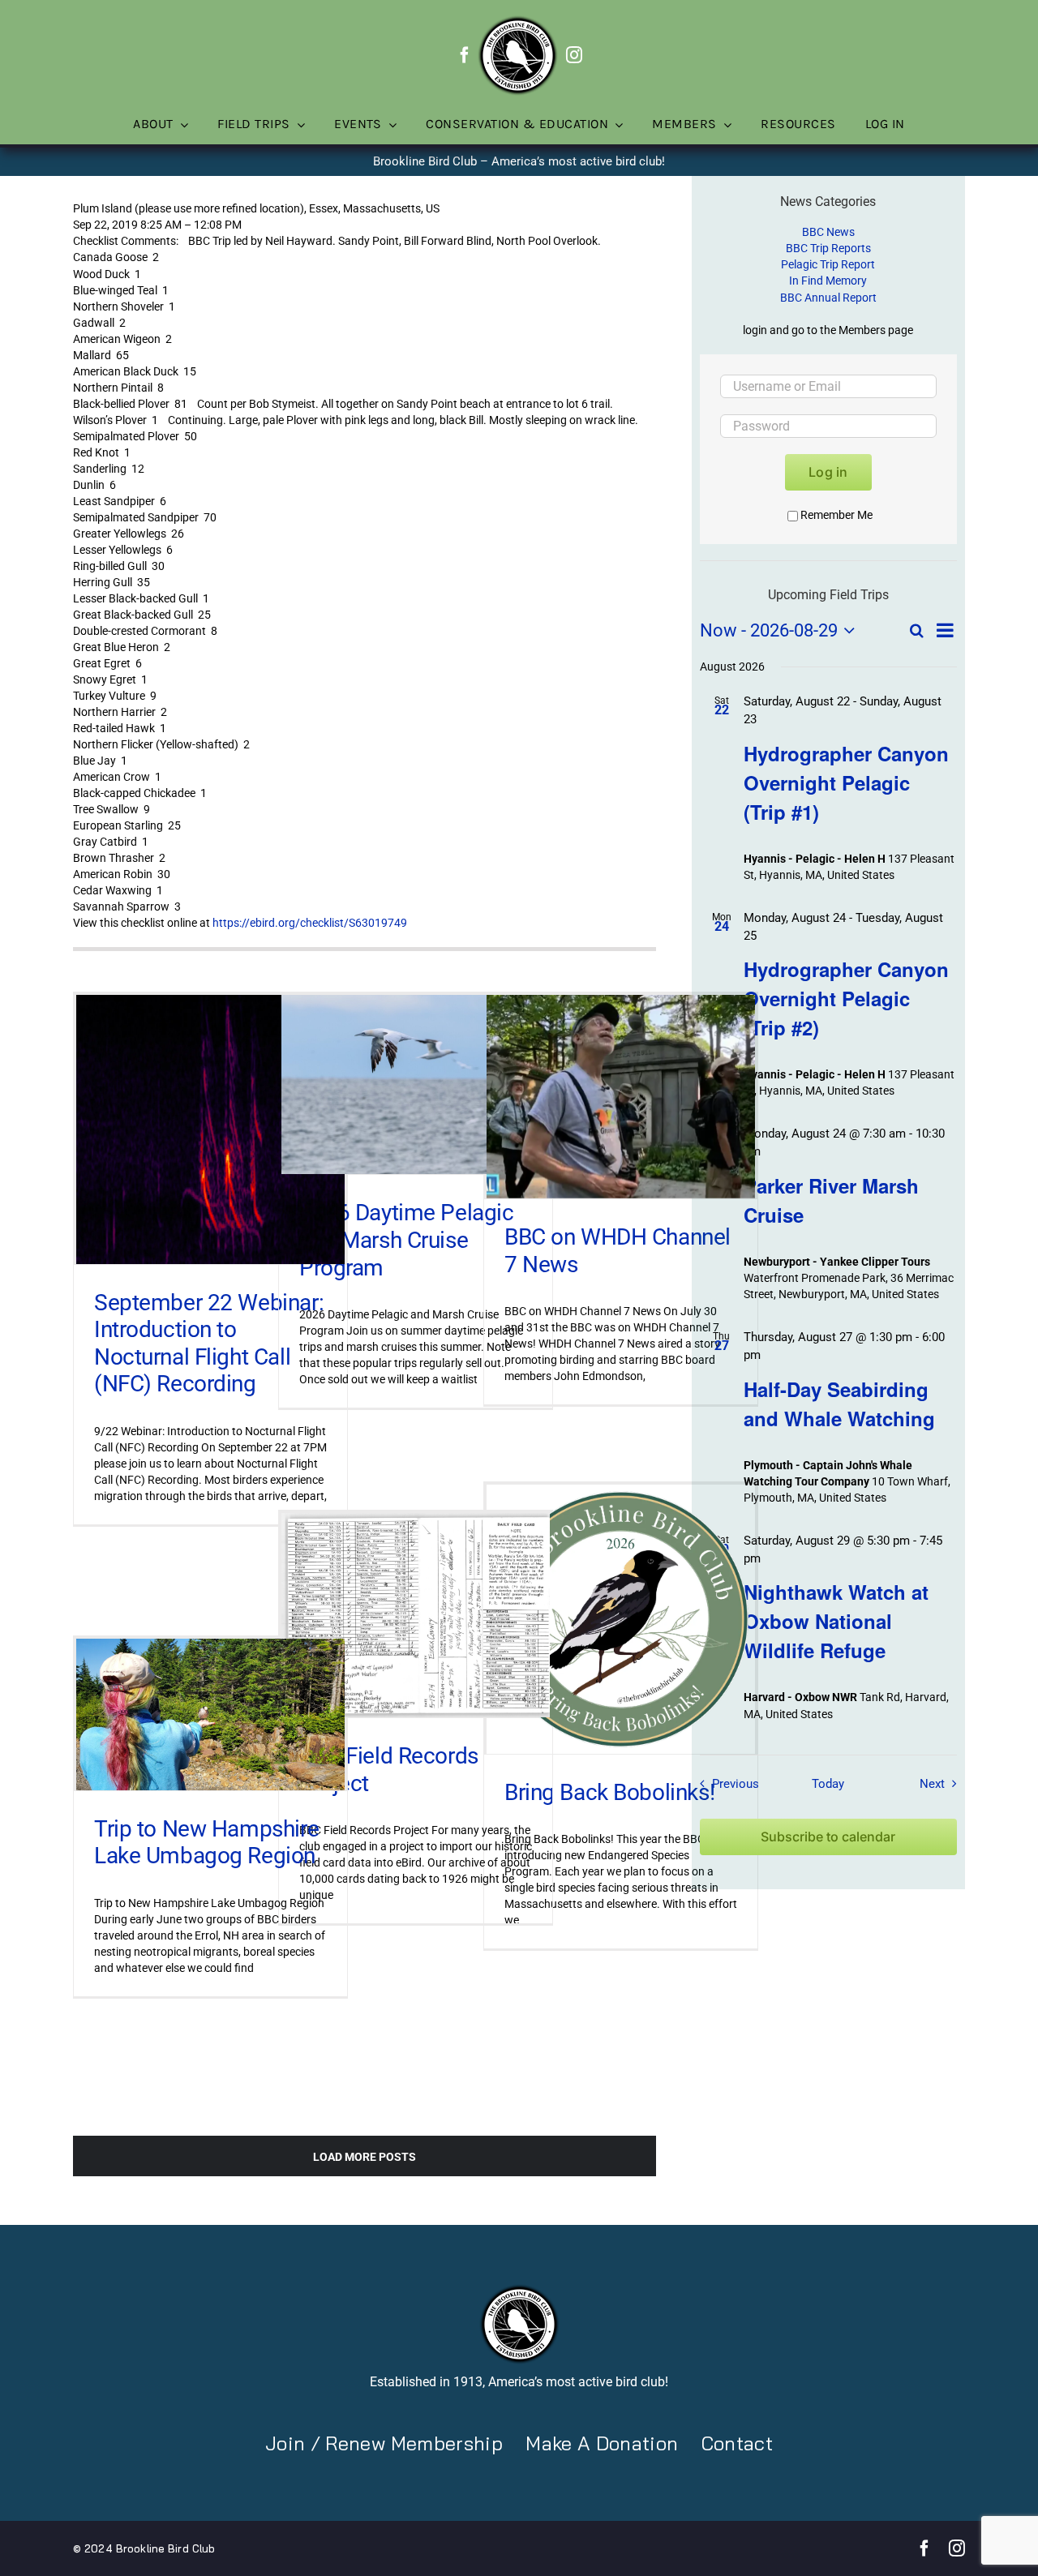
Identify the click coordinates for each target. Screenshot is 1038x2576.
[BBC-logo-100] (517, 20)
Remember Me (836, 515)
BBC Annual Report (828, 298)
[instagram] (574, 55)
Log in (828, 472)
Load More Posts (365, 2157)
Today (828, 1784)
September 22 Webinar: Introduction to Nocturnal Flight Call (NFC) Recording (209, 1344)
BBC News (828, 232)
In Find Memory (828, 281)
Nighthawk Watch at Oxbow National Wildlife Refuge (836, 1621)
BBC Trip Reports (828, 248)
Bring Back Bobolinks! (609, 1792)
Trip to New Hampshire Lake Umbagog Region (206, 1843)
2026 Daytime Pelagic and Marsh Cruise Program (407, 1240)
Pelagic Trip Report (828, 264)
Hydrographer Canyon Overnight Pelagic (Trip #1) (846, 782)
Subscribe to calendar (828, 1837)
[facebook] (465, 55)
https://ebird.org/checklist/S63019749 (310, 923)
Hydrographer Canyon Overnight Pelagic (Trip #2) (846, 998)
